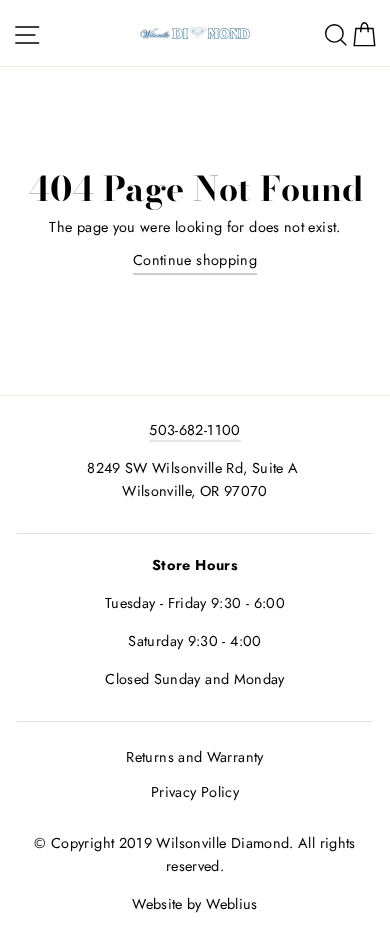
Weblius (232, 904)
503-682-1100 (194, 430)
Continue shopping (195, 260)
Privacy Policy (195, 792)
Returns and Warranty (194, 757)
